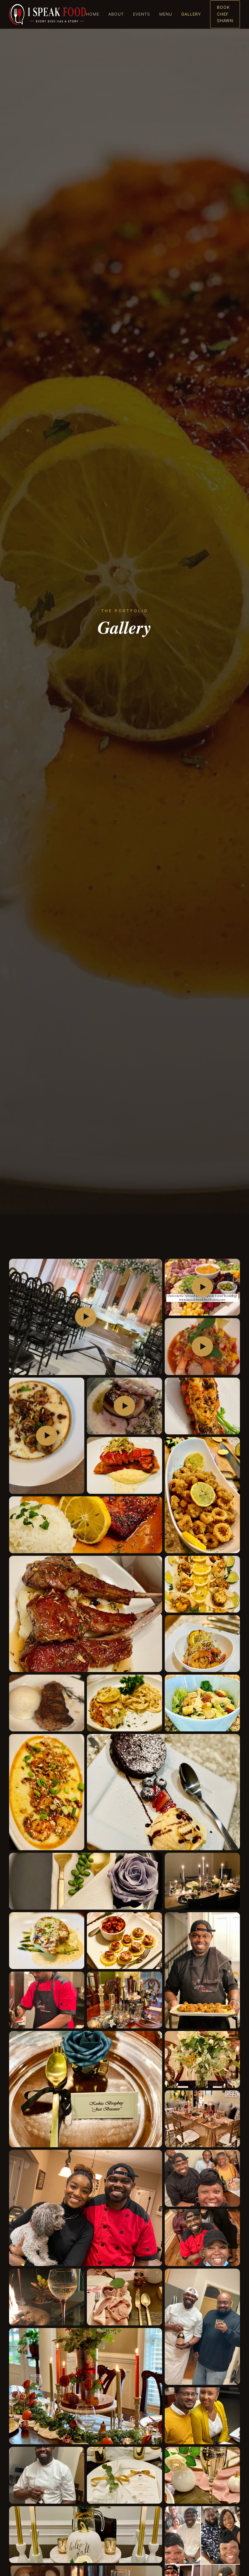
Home (93, 14)
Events (142, 14)
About (116, 14)
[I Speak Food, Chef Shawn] (47, 14)
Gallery (191, 14)
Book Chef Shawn (225, 14)
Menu (166, 14)
